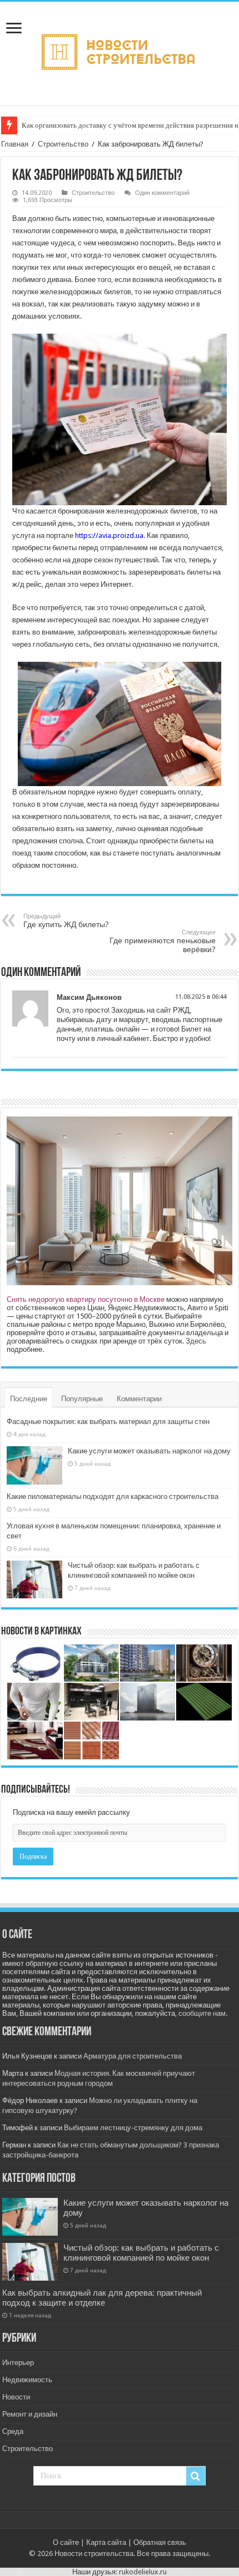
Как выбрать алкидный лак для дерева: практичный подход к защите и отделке (102, 2298)
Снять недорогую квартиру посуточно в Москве (86, 1299)
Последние (29, 1399)
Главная (15, 144)
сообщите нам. (203, 2013)
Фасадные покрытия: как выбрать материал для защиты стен (108, 1422)
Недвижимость (27, 2380)
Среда (13, 2431)
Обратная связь (160, 2542)
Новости (16, 2397)
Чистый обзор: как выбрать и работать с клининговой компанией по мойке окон (141, 2253)
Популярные (82, 1399)
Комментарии (139, 1399)
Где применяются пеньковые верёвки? (163, 941)
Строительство (63, 144)
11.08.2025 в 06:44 (201, 997)
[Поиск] (196, 2476)
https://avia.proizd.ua (109, 535)
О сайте (66, 2542)
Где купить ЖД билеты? (66, 921)
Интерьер (18, 2363)
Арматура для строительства (133, 2056)
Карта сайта (106, 2542)
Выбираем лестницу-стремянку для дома (133, 2128)
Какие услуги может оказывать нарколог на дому (149, 1451)
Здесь (196, 1341)
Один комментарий (162, 193)
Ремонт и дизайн (30, 2414)
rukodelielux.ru (143, 2572)
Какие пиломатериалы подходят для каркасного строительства (113, 1496)
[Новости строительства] (120, 52)
